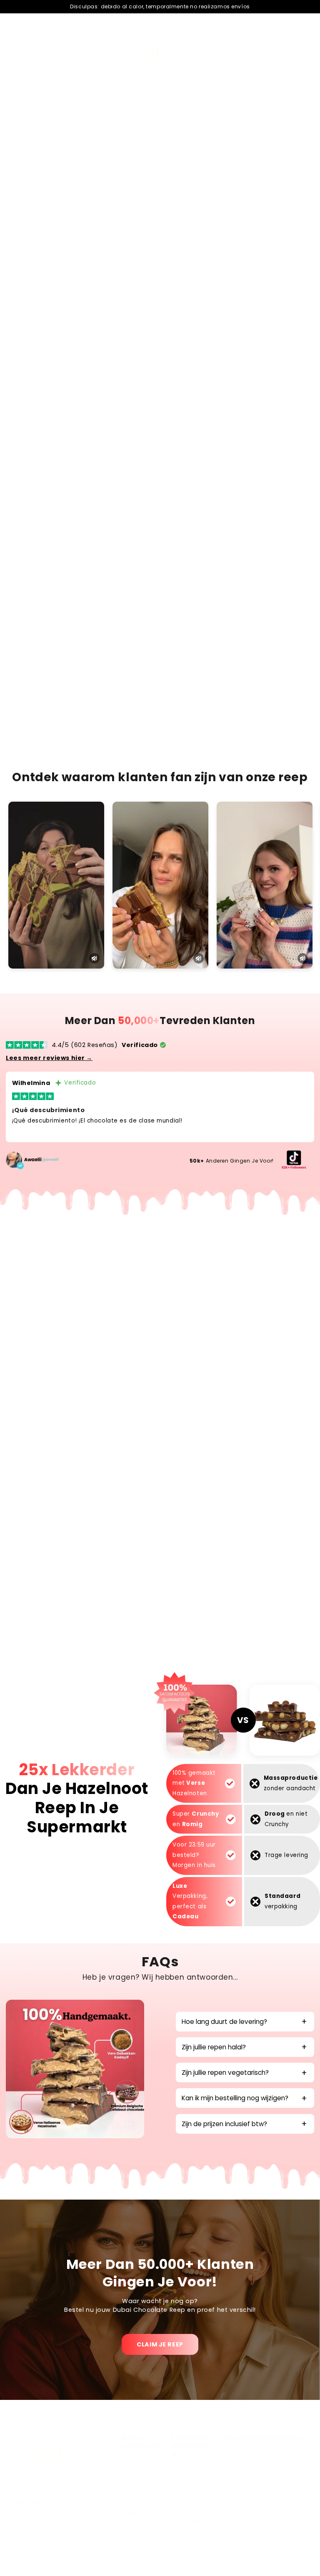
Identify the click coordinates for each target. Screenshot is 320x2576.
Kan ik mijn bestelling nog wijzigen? (235, 2098)
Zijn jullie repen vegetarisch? (225, 2073)
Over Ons (234, 2459)
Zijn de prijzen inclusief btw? (224, 2124)
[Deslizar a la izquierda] (27, 200)
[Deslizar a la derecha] (293, 200)
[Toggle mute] (94, 958)
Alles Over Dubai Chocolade (260, 2450)
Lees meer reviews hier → (49, 1058)
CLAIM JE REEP (160, 2344)
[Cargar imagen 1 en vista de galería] (38, 196)
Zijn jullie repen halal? (214, 2047)
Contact (182, 2467)
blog (178, 2550)
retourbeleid (189, 2541)
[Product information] (292, 443)
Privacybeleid (190, 2476)
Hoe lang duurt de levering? (224, 2022)
